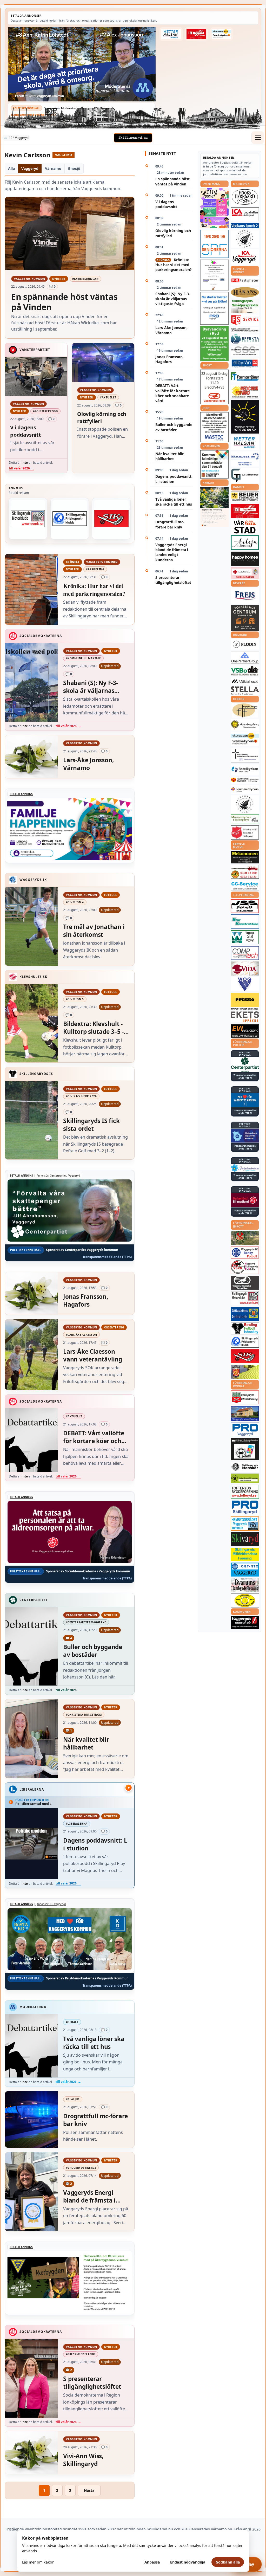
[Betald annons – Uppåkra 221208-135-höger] (245, 1017)
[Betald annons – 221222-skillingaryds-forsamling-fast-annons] (245, 780)
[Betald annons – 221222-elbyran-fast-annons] (245, 364)
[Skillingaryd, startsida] (133, 138)
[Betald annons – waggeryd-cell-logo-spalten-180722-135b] (245, 937)
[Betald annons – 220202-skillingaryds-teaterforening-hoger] (245, 1449)
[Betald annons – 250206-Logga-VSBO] (245, 671)
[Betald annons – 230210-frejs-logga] (245, 596)
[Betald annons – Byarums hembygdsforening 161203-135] (245, 1585)
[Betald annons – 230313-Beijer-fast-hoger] (245, 497)
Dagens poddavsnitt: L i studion (174, 479)
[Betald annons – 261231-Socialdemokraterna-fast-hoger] (245, 1200)
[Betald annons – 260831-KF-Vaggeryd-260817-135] (214, 464)
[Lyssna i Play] (129, 1788)
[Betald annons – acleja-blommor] (245, 543)
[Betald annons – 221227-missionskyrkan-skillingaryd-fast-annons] (245, 819)
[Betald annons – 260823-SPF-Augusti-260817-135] (214, 244)
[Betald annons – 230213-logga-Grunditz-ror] (245, 459)
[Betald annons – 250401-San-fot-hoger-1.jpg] (245, 391)
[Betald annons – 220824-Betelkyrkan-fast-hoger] (245, 770)
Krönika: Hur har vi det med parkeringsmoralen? (174, 265)
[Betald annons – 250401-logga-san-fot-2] (245, 417)
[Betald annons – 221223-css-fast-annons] (245, 351)
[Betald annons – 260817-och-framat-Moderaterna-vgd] (82, 64)
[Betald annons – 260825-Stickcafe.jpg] (214, 275)
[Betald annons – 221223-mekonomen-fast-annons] (245, 857)
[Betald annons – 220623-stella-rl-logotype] (245, 691)
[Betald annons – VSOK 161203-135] (245, 1238)
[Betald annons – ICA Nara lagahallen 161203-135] (245, 214)
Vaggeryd (30, 168)
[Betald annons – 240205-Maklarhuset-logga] (245, 681)
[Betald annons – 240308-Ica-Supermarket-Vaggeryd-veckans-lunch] (245, 257)
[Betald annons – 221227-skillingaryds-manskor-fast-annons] (245, 1467)
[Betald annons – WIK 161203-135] (245, 1253)
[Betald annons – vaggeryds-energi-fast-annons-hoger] (245, 1623)
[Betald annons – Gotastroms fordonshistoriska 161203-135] (245, 1600)
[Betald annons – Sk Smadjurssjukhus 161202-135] (245, 306)
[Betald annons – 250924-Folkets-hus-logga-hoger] (245, 618)
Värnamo (53, 168)
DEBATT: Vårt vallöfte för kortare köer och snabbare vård (172, 393)
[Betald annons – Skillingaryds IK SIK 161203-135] (111, 519)
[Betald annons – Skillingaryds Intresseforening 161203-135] (245, 1397)
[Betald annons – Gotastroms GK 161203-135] (245, 1314)
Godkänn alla (228, 2562)
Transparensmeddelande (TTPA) (33, 115)
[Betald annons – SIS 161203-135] (245, 1328)
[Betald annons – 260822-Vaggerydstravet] (214, 387)
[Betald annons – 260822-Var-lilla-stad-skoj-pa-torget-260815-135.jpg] (214, 208)
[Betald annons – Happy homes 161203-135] (245, 559)
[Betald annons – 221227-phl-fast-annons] (245, 281)
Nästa (89, 2490)
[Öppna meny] (258, 138)
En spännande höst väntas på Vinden (172, 181)
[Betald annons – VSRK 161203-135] (245, 1267)
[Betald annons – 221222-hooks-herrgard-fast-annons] (245, 197)
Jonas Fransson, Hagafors (169, 359)
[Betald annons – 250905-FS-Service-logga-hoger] (245, 320)
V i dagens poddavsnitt (166, 204)
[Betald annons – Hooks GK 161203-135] (245, 1372)
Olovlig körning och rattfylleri (173, 233)
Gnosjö (74, 168)
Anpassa (152, 2562)
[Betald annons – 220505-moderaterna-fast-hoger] (245, 1136)
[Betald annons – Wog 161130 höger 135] (245, 984)
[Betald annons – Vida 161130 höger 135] (245, 969)
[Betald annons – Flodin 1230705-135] (245, 644)
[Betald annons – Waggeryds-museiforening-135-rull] (245, 1413)
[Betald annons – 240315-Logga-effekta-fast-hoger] (245, 339)
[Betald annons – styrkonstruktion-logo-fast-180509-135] (245, 922)
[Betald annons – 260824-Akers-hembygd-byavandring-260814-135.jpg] (214, 344)
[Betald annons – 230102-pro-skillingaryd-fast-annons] (245, 1507)
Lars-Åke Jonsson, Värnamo (171, 330)
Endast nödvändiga (188, 2562)
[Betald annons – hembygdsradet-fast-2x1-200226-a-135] (245, 1524)
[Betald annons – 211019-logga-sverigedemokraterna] (245, 1168)
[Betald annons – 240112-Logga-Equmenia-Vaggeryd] (245, 789)
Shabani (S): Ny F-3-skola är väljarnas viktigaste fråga (173, 299)
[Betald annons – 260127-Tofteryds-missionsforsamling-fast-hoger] (245, 755)
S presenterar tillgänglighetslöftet (173, 580)
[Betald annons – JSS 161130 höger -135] (245, 906)
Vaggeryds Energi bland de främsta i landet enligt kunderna (172, 552)
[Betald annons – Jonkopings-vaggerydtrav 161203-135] (245, 1283)
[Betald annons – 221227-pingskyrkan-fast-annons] (245, 711)
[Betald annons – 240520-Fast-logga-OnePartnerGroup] (245, 658)
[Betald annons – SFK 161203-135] (70, 519)
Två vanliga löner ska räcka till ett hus (174, 502)
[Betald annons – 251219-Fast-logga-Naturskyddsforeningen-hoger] (245, 1478)
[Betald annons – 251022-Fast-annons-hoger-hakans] (245, 292)
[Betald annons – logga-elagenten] (196, 34)
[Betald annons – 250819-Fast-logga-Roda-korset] (245, 573)
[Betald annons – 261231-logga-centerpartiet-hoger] (245, 1064)
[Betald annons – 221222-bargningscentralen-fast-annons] (245, 872)
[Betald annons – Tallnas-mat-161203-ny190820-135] (245, 239)
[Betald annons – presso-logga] (245, 1001)
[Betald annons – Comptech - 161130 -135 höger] (245, 953)
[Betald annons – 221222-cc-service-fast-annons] (245, 886)
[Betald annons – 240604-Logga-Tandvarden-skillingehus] (245, 330)
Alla (11, 168)
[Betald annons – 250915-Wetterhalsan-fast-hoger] (171, 34)
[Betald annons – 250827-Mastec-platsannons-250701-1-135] (214, 427)
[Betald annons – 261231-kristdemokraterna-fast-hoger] (245, 1100)
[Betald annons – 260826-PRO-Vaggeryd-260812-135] (214, 308)
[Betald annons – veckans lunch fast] (245, 226)
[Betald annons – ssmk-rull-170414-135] (28, 519)
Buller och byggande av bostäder (174, 427)
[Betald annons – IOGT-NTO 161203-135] (245, 1570)
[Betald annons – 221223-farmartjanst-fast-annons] (245, 377)
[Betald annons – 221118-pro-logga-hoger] (245, 1429)
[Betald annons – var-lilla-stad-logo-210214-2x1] (245, 527)
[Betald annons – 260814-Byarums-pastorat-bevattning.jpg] (214, 507)
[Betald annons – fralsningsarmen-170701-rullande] (245, 832)
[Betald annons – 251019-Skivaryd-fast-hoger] (245, 1539)
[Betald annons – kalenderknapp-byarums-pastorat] (222, 34)
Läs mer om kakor (38, 2562)
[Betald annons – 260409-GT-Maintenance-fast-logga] (245, 476)
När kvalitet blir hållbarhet (169, 456)
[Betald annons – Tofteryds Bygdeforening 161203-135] (245, 1492)
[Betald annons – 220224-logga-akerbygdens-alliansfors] (245, 725)
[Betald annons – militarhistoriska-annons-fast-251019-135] (245, 1554)
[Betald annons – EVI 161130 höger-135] (245, 1031)
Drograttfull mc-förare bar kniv (170, 524)
